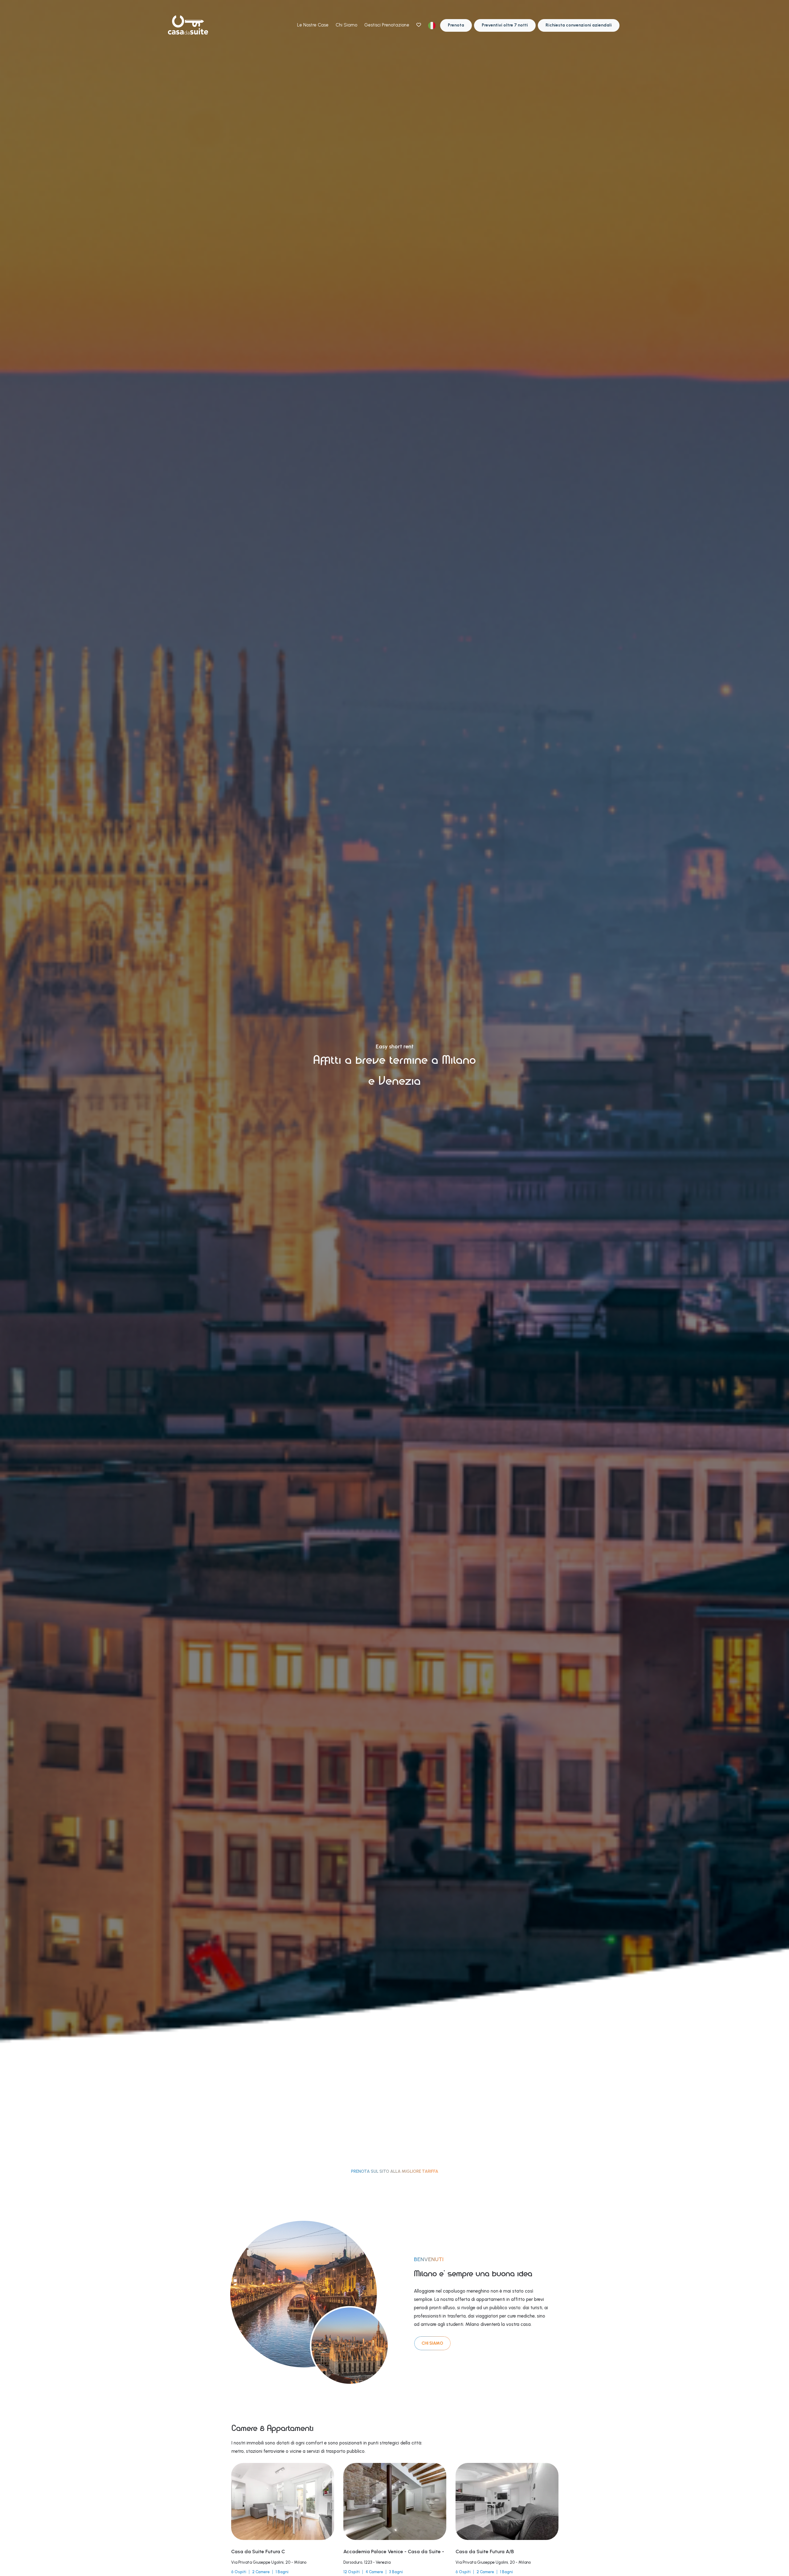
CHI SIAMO (432, 2343)
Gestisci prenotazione (387, 25)
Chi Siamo (346, 25)
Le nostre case (313, 25)
